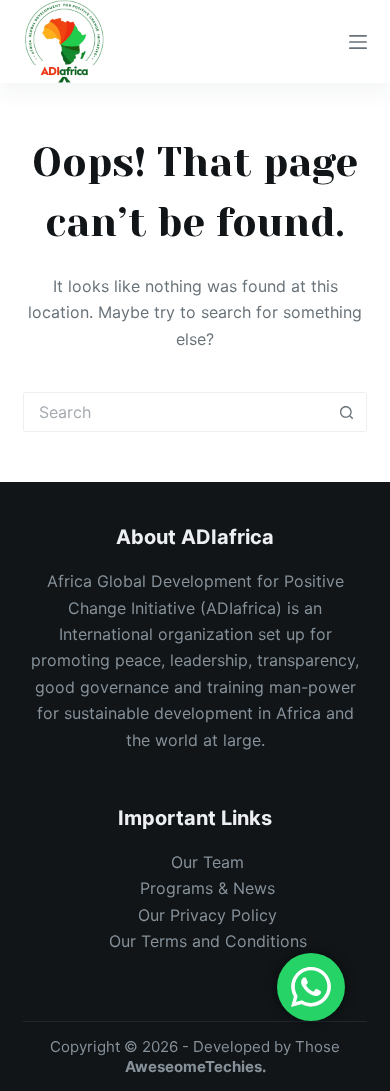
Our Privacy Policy (207, 915)
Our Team (207, 862)
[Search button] (347, 412)
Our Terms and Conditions (208, 941)
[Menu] (358, 42)
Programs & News (207, 888)
